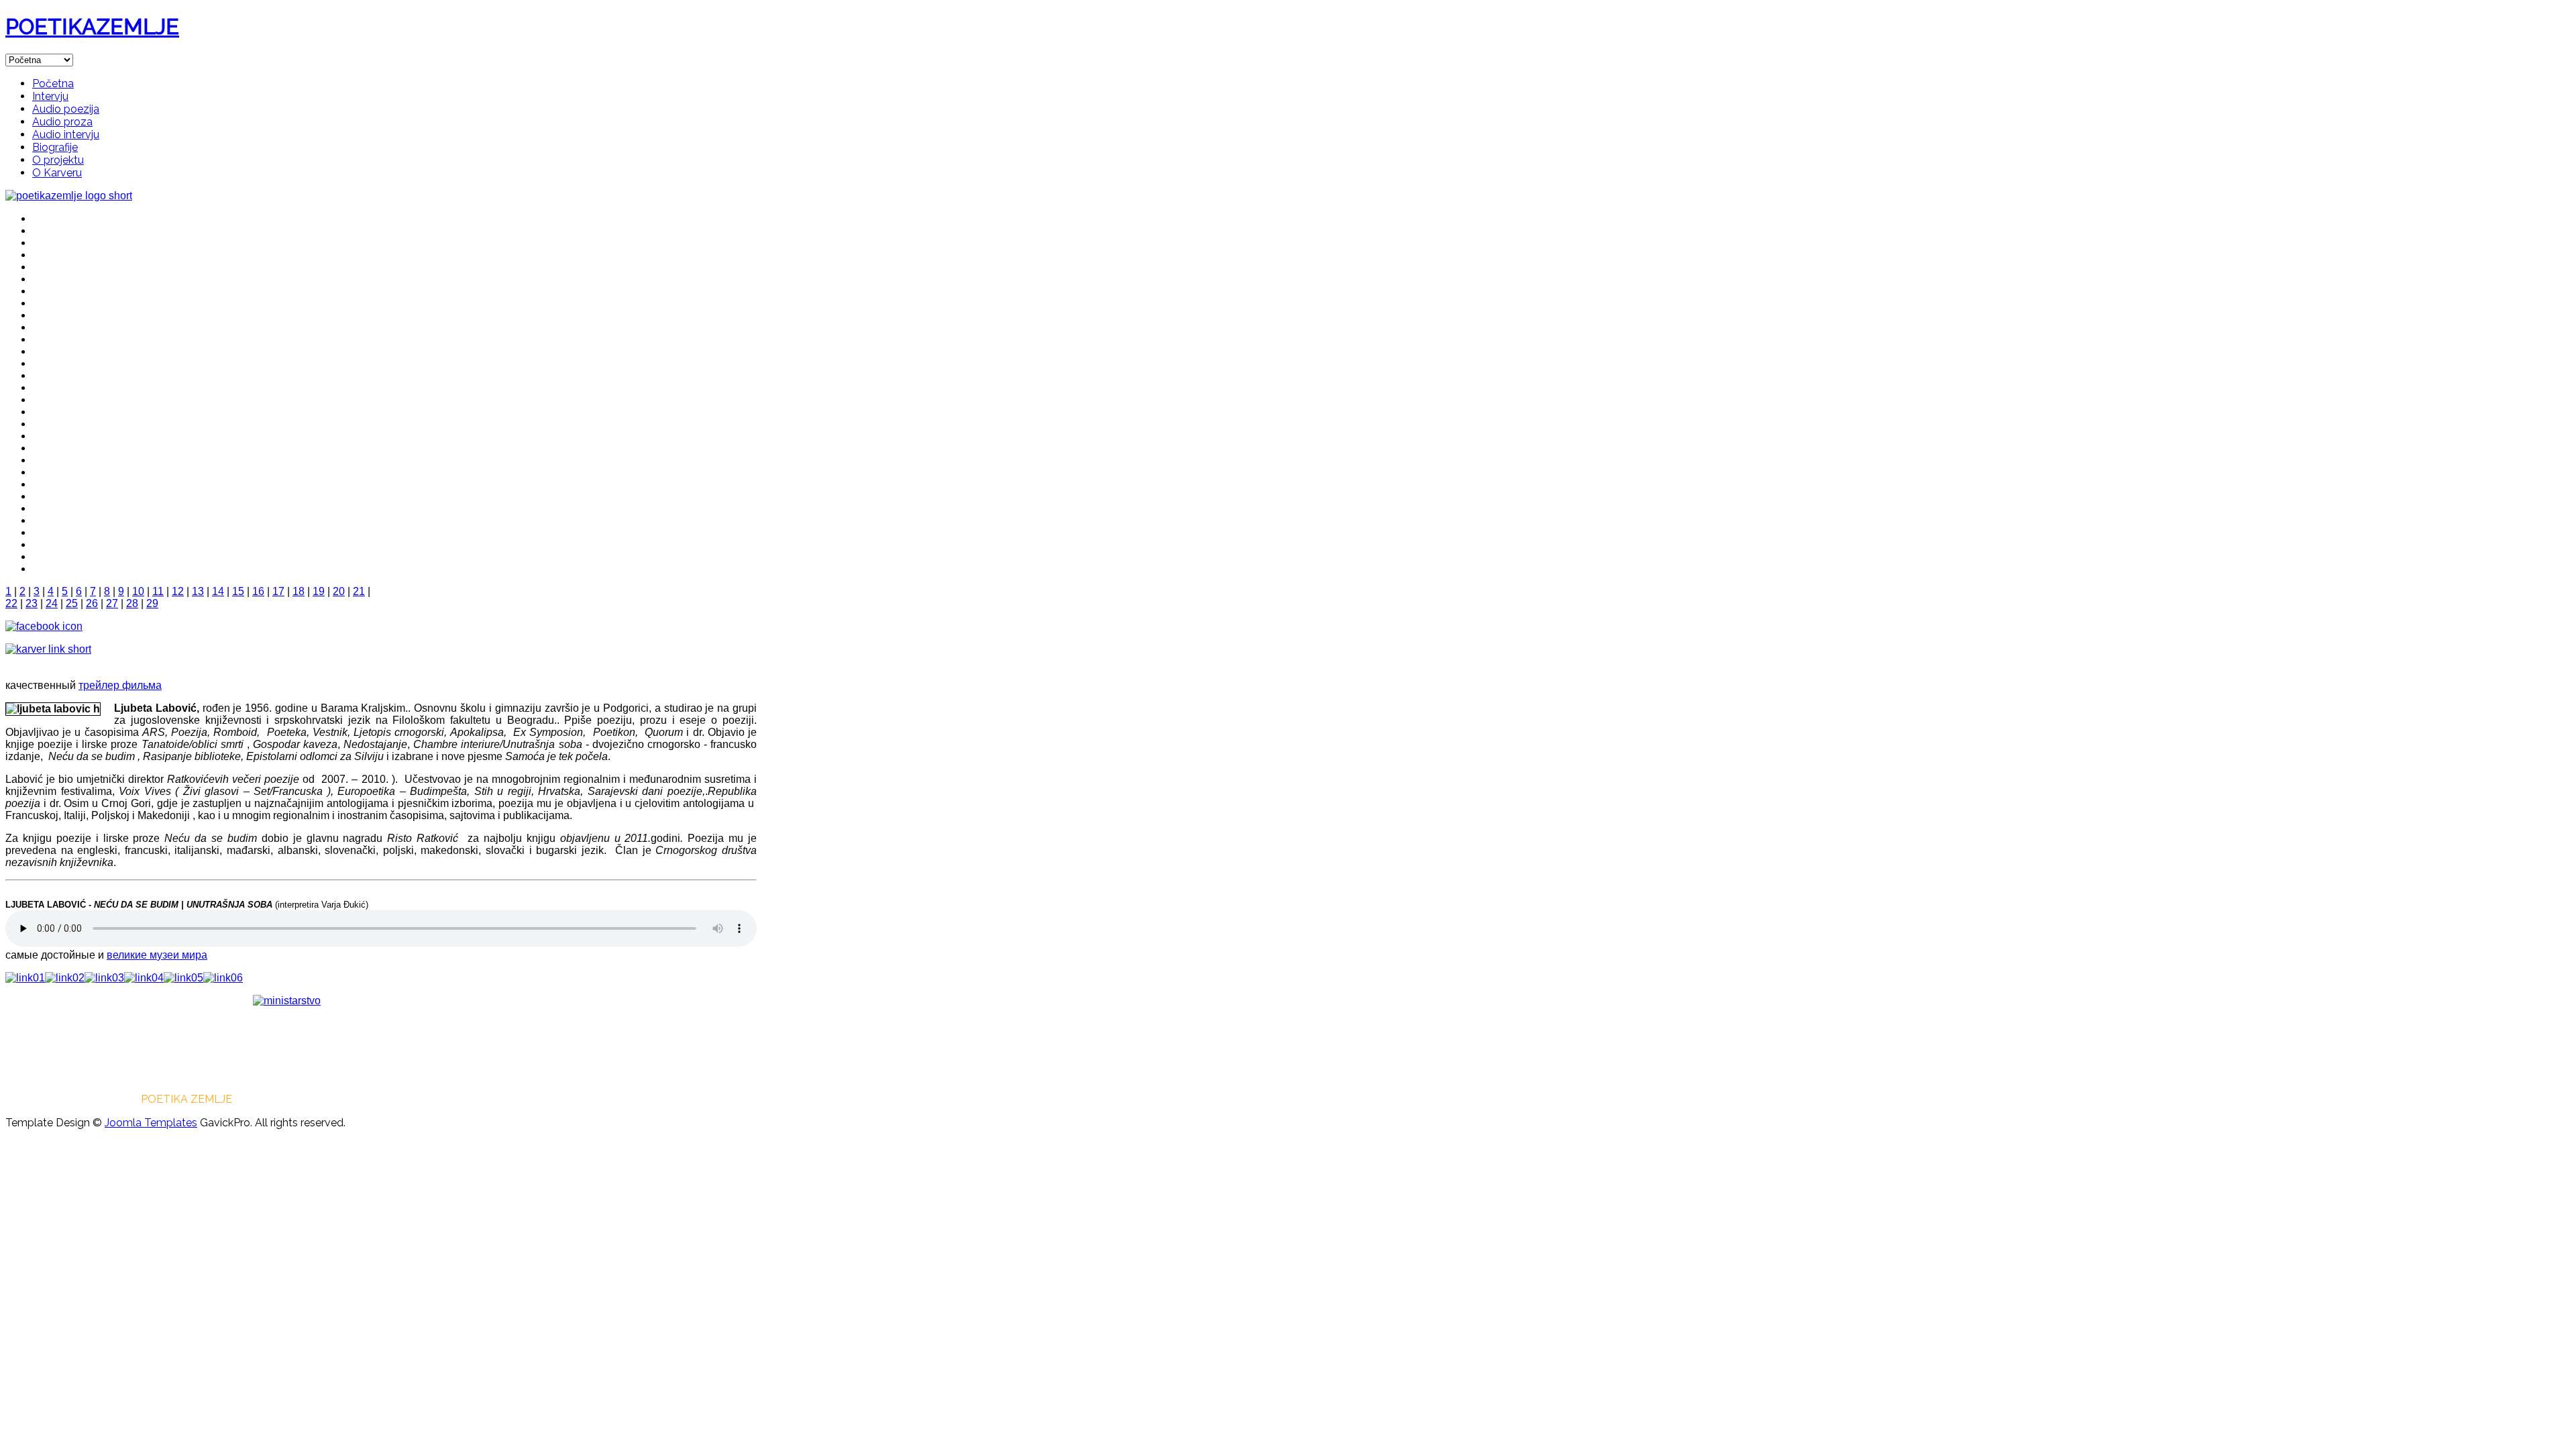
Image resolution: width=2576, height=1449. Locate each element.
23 (32, 603)
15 (238, 591)
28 (132, 603)
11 (158, 591)
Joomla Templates (151, 1123)
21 (359, 591)
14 (218, 591)
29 (152, 603)
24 (52, 603)
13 (198, 591)
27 (112, 603)
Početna (53, 84)
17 (278, 591)
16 (258, 591)
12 (178, 591)
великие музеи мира (157, 955)
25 (72, 603)
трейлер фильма (120, 685)
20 (339, 591)
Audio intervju (66, 135)
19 (319, 591)
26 (92, 603)
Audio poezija (66, 109)
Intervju (50, 96)
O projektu (58, 160)
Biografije (55, 147)
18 (299, 591)
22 (11, 603)
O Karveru (57, 173)
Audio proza (62, 122)
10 (138, 591)
